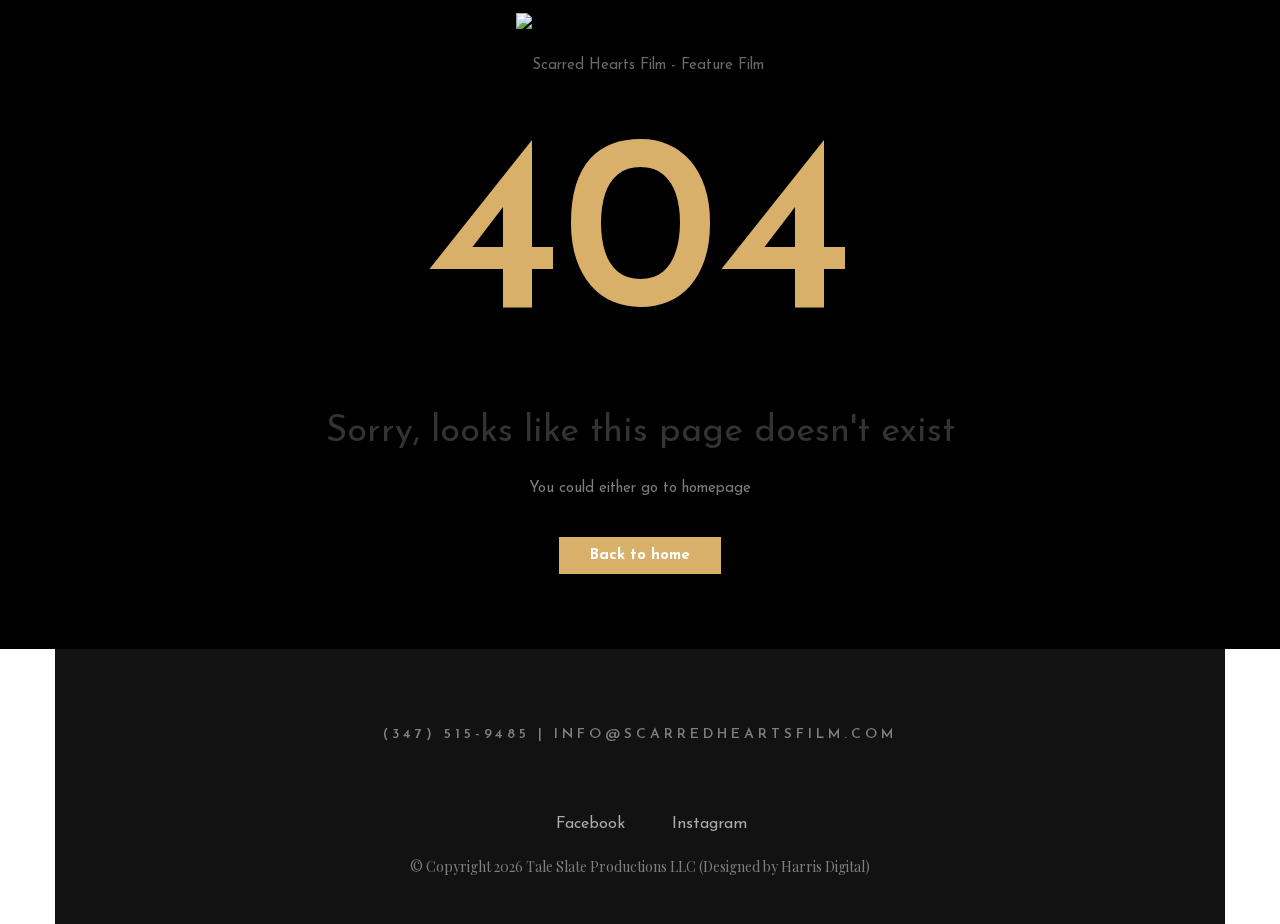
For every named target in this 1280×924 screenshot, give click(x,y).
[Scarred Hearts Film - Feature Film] (640, 52)
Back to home (640, 555)
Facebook (590, 824)
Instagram (709, 824)
